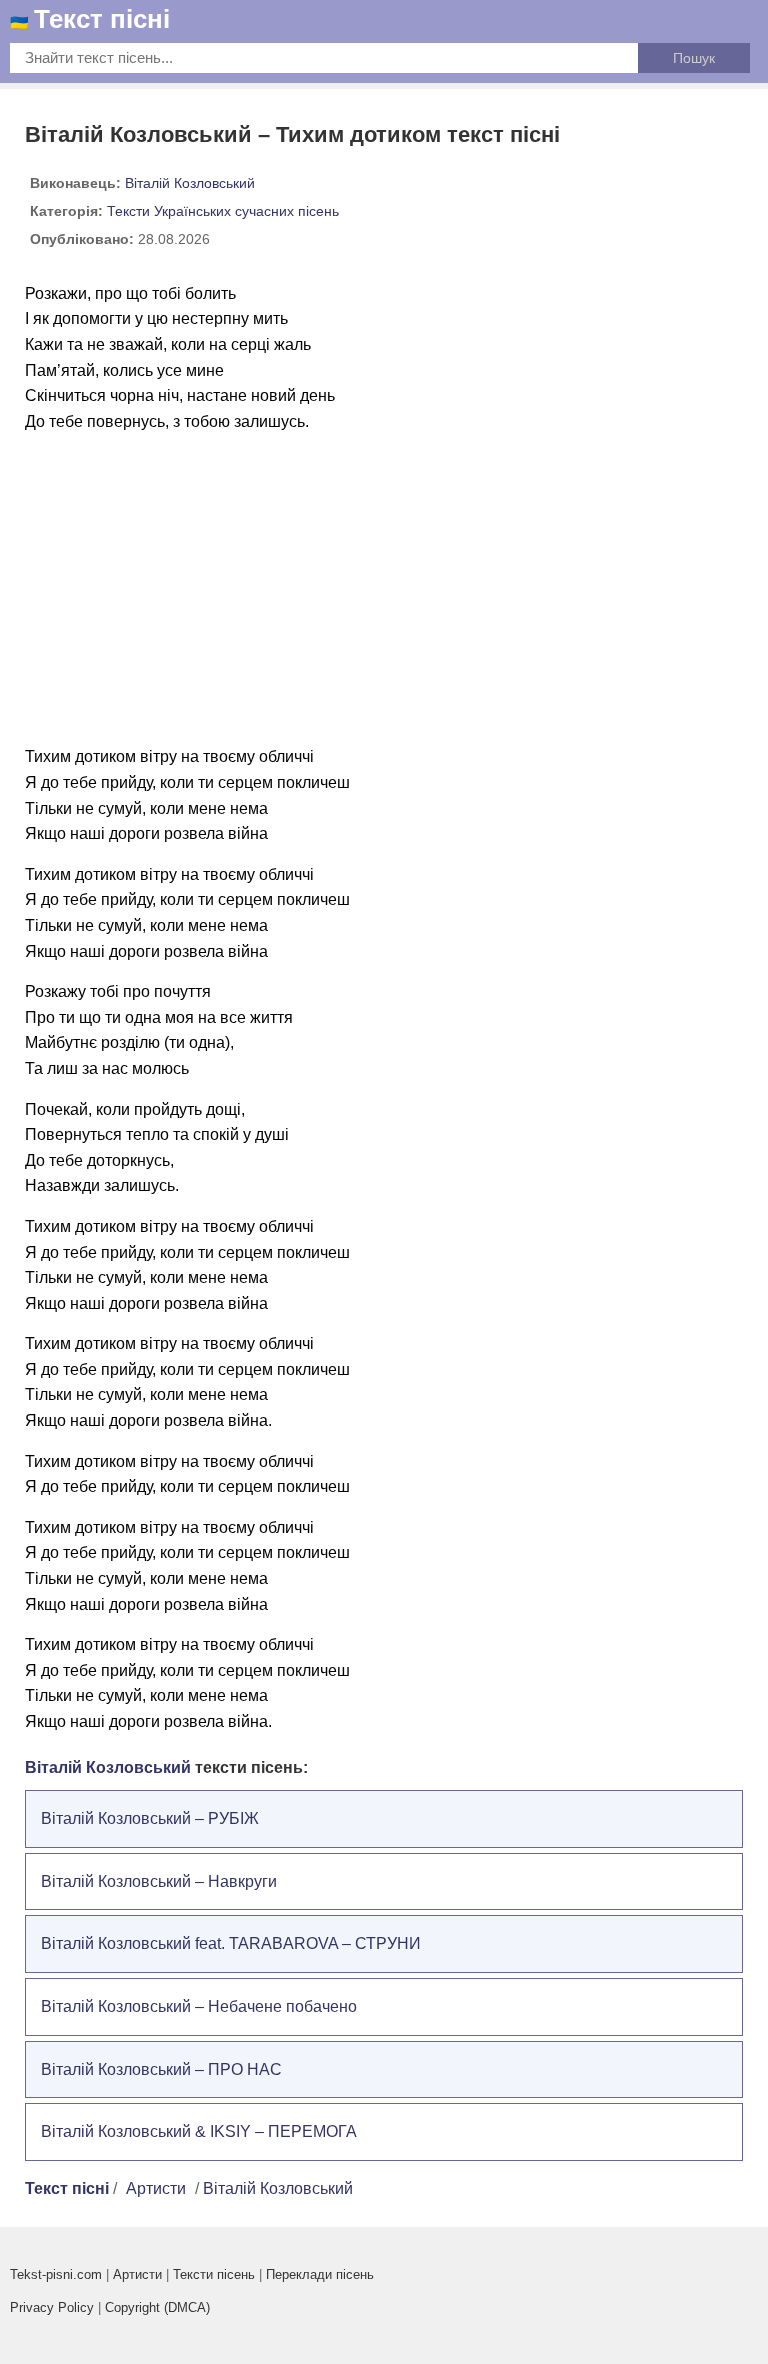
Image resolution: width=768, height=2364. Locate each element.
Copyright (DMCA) (157, 2307)
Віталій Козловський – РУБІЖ (150, 1818)
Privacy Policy (52, 2307)
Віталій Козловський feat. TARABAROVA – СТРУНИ (231, 1943)
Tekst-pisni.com (56, 2274)
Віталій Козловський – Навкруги (159, 1881)
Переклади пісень (320, 2274)
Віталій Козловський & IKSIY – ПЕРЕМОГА (199, 2131)
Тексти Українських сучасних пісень (223, 211)
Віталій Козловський (190, 183)
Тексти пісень (214, 2274)
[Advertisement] (384, 589)
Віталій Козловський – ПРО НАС (161, 2069)
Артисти (156, 2188)
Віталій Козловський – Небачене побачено (199, 2006)
